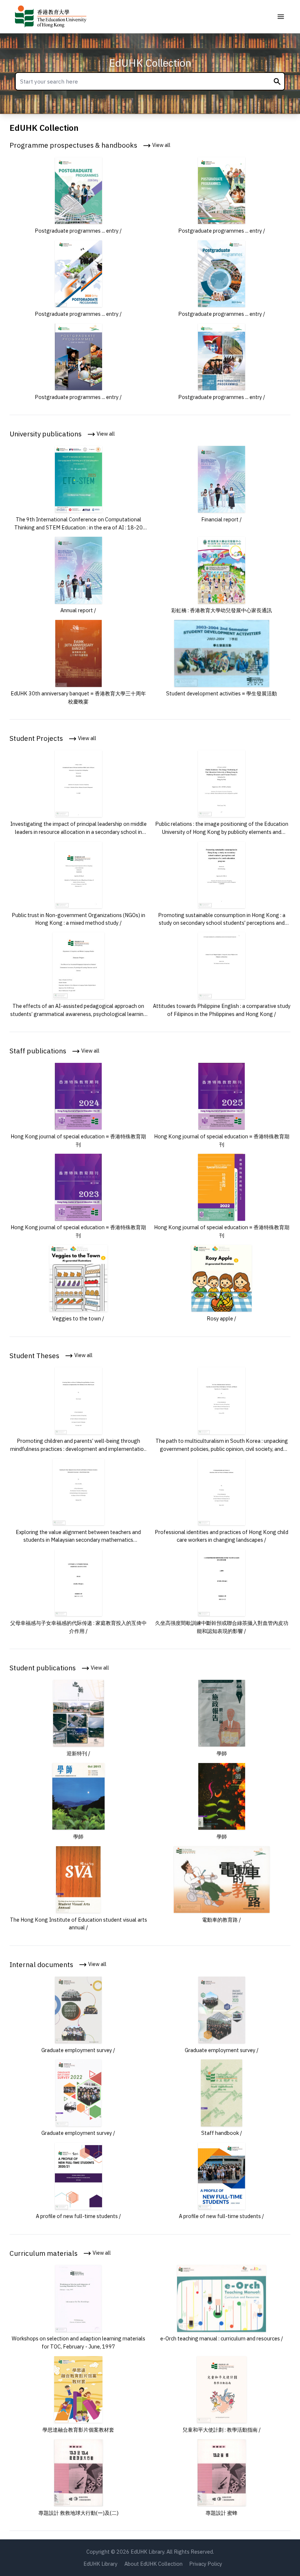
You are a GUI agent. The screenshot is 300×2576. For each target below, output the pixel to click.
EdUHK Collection (150, 63)
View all (161, 145)
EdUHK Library (100, 2564)
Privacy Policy (206, 2564)
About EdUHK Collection (153, 2564)
